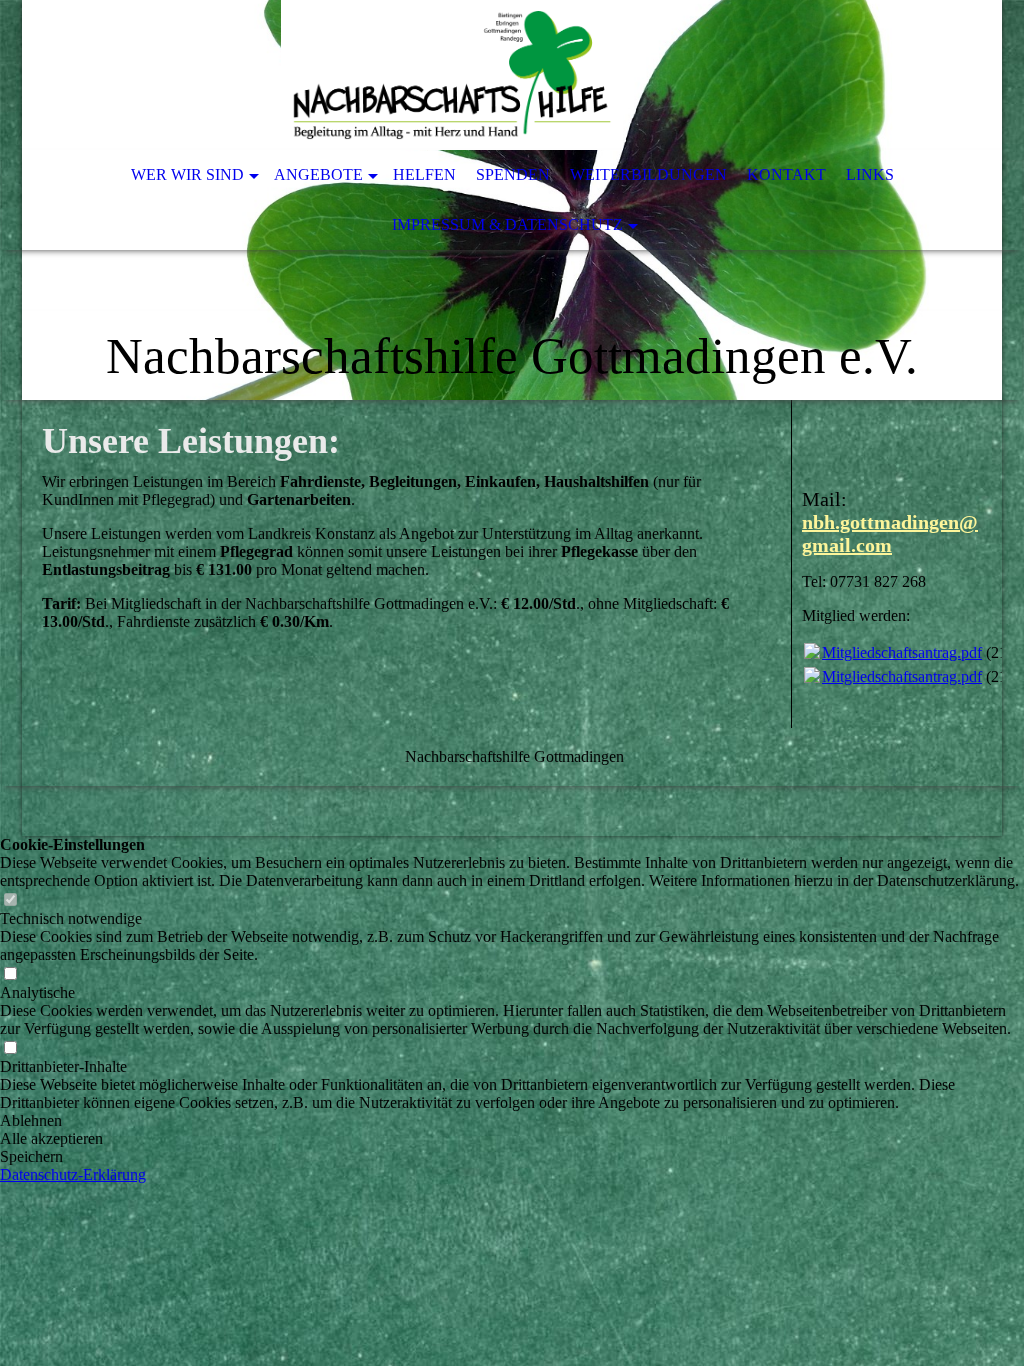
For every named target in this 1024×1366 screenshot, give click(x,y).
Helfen (424, 174)
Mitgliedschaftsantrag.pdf (902, 652)
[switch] (10, 900)
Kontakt (786, 174)
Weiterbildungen (648, 174)
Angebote (318, 174)
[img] (452, 75)
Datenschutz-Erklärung (73, 1174)
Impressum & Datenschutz (507, 224)
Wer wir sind (187, 174)
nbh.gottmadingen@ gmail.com (890, 533)
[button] (512, 1121)
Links (870, 174)
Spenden (513, 174)
